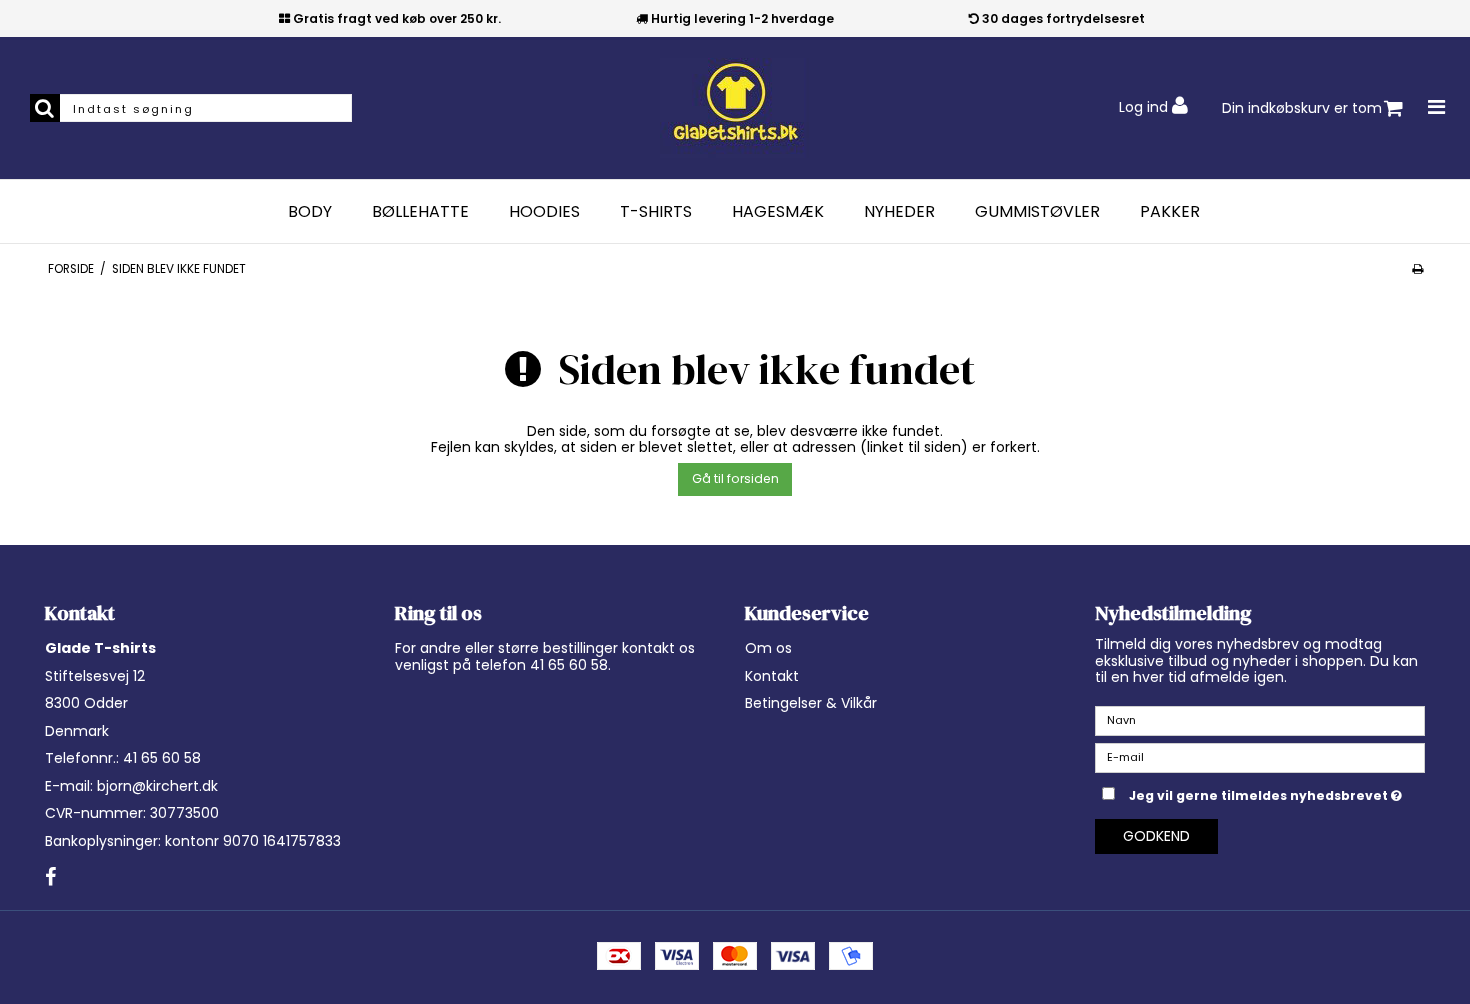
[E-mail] (1260, 757)
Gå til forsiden (735, 478)
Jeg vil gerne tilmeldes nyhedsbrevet (1277, 792)
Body (310, 212)
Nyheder (899, 212)
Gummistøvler (1037, 212)
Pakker (1170, 212)
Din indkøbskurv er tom (1302, 108)
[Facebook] (50, 878)
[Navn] (1260, 720)
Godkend (1156, 836)
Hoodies (544, 212)
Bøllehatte (420, 212)
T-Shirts (656, 212)
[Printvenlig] (1417, 269)
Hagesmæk (778, 212)
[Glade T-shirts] (735, 108)
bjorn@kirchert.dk (157, 786)
